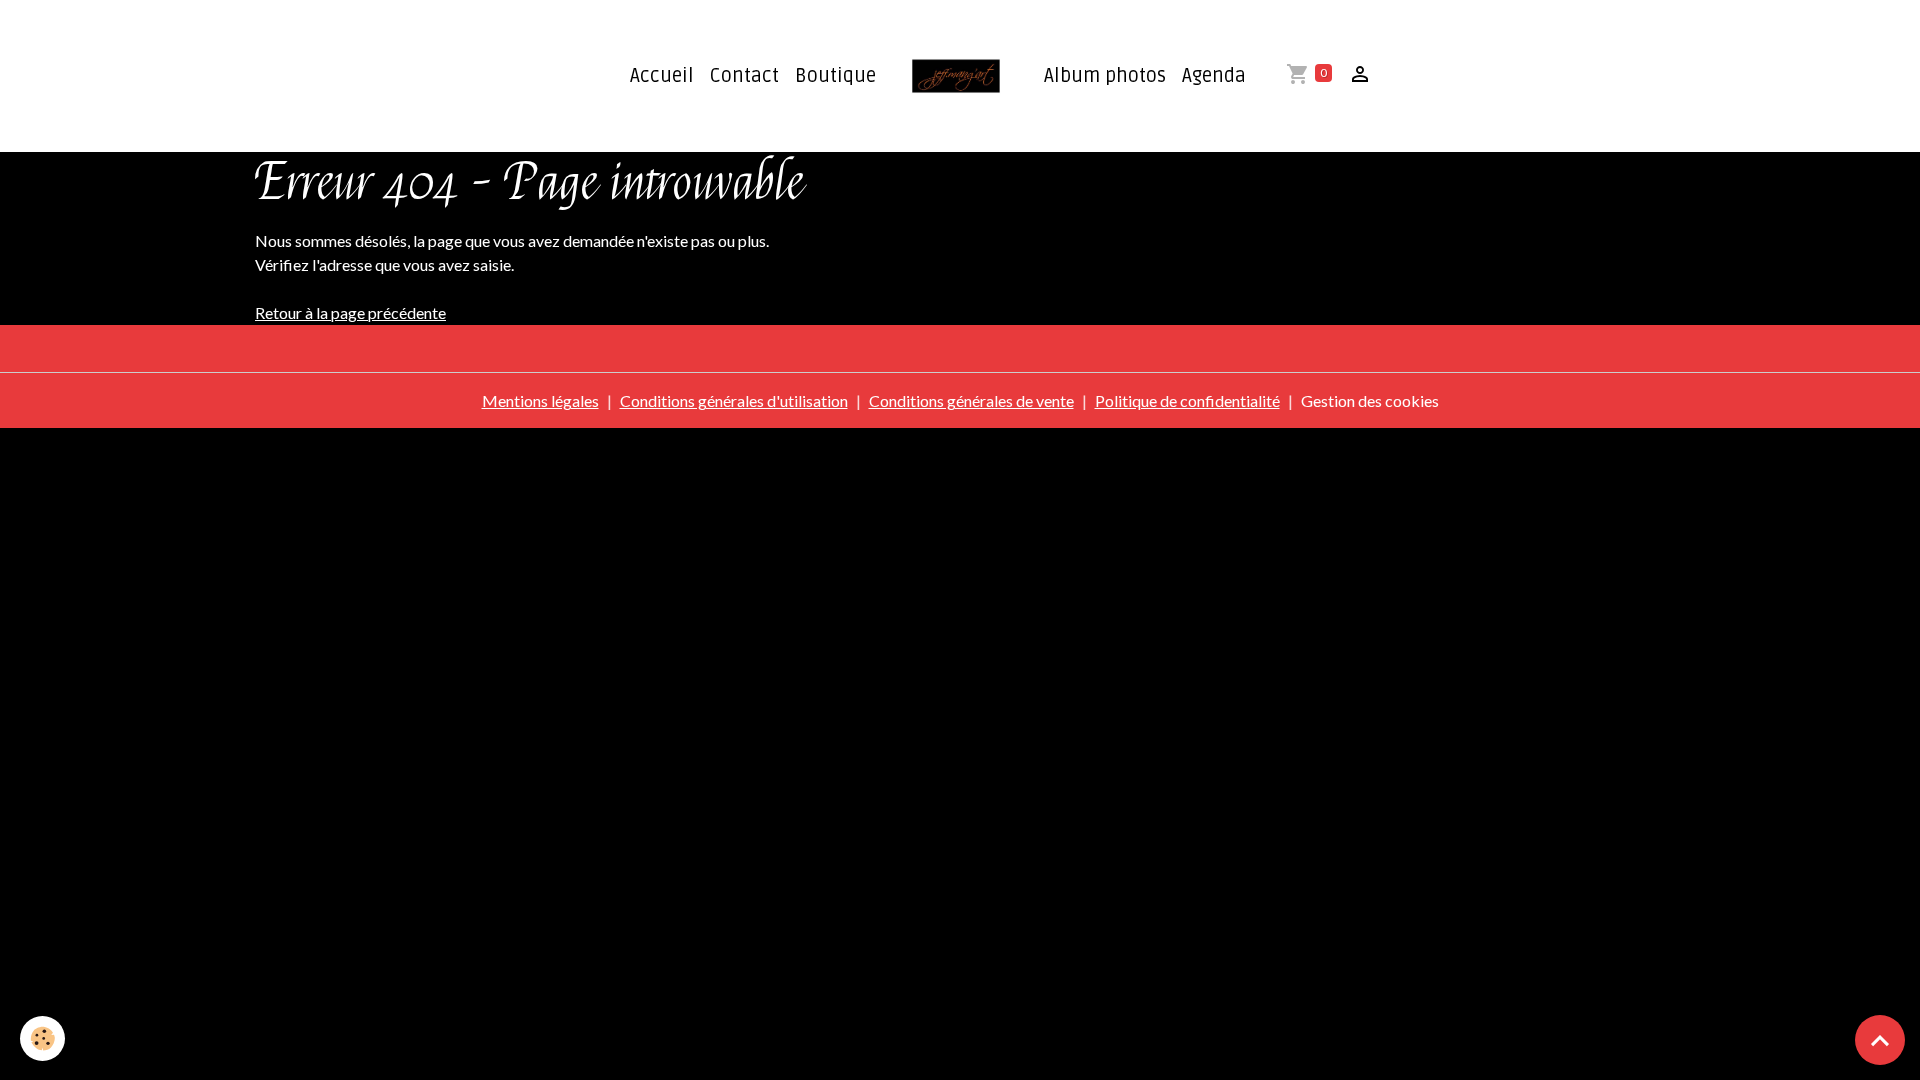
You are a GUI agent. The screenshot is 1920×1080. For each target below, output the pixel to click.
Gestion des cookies (1370, 400)
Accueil (662, 76)
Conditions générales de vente (971, 400)
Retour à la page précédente (350, 312)
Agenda (1214, 76)
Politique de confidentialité (1187, 400)
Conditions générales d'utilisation (734, 400)
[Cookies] (42, 1038)
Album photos (1105, 76)
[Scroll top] (1880, 1040)
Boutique (835, 76)
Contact (744, 76)
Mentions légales (540, 400)
